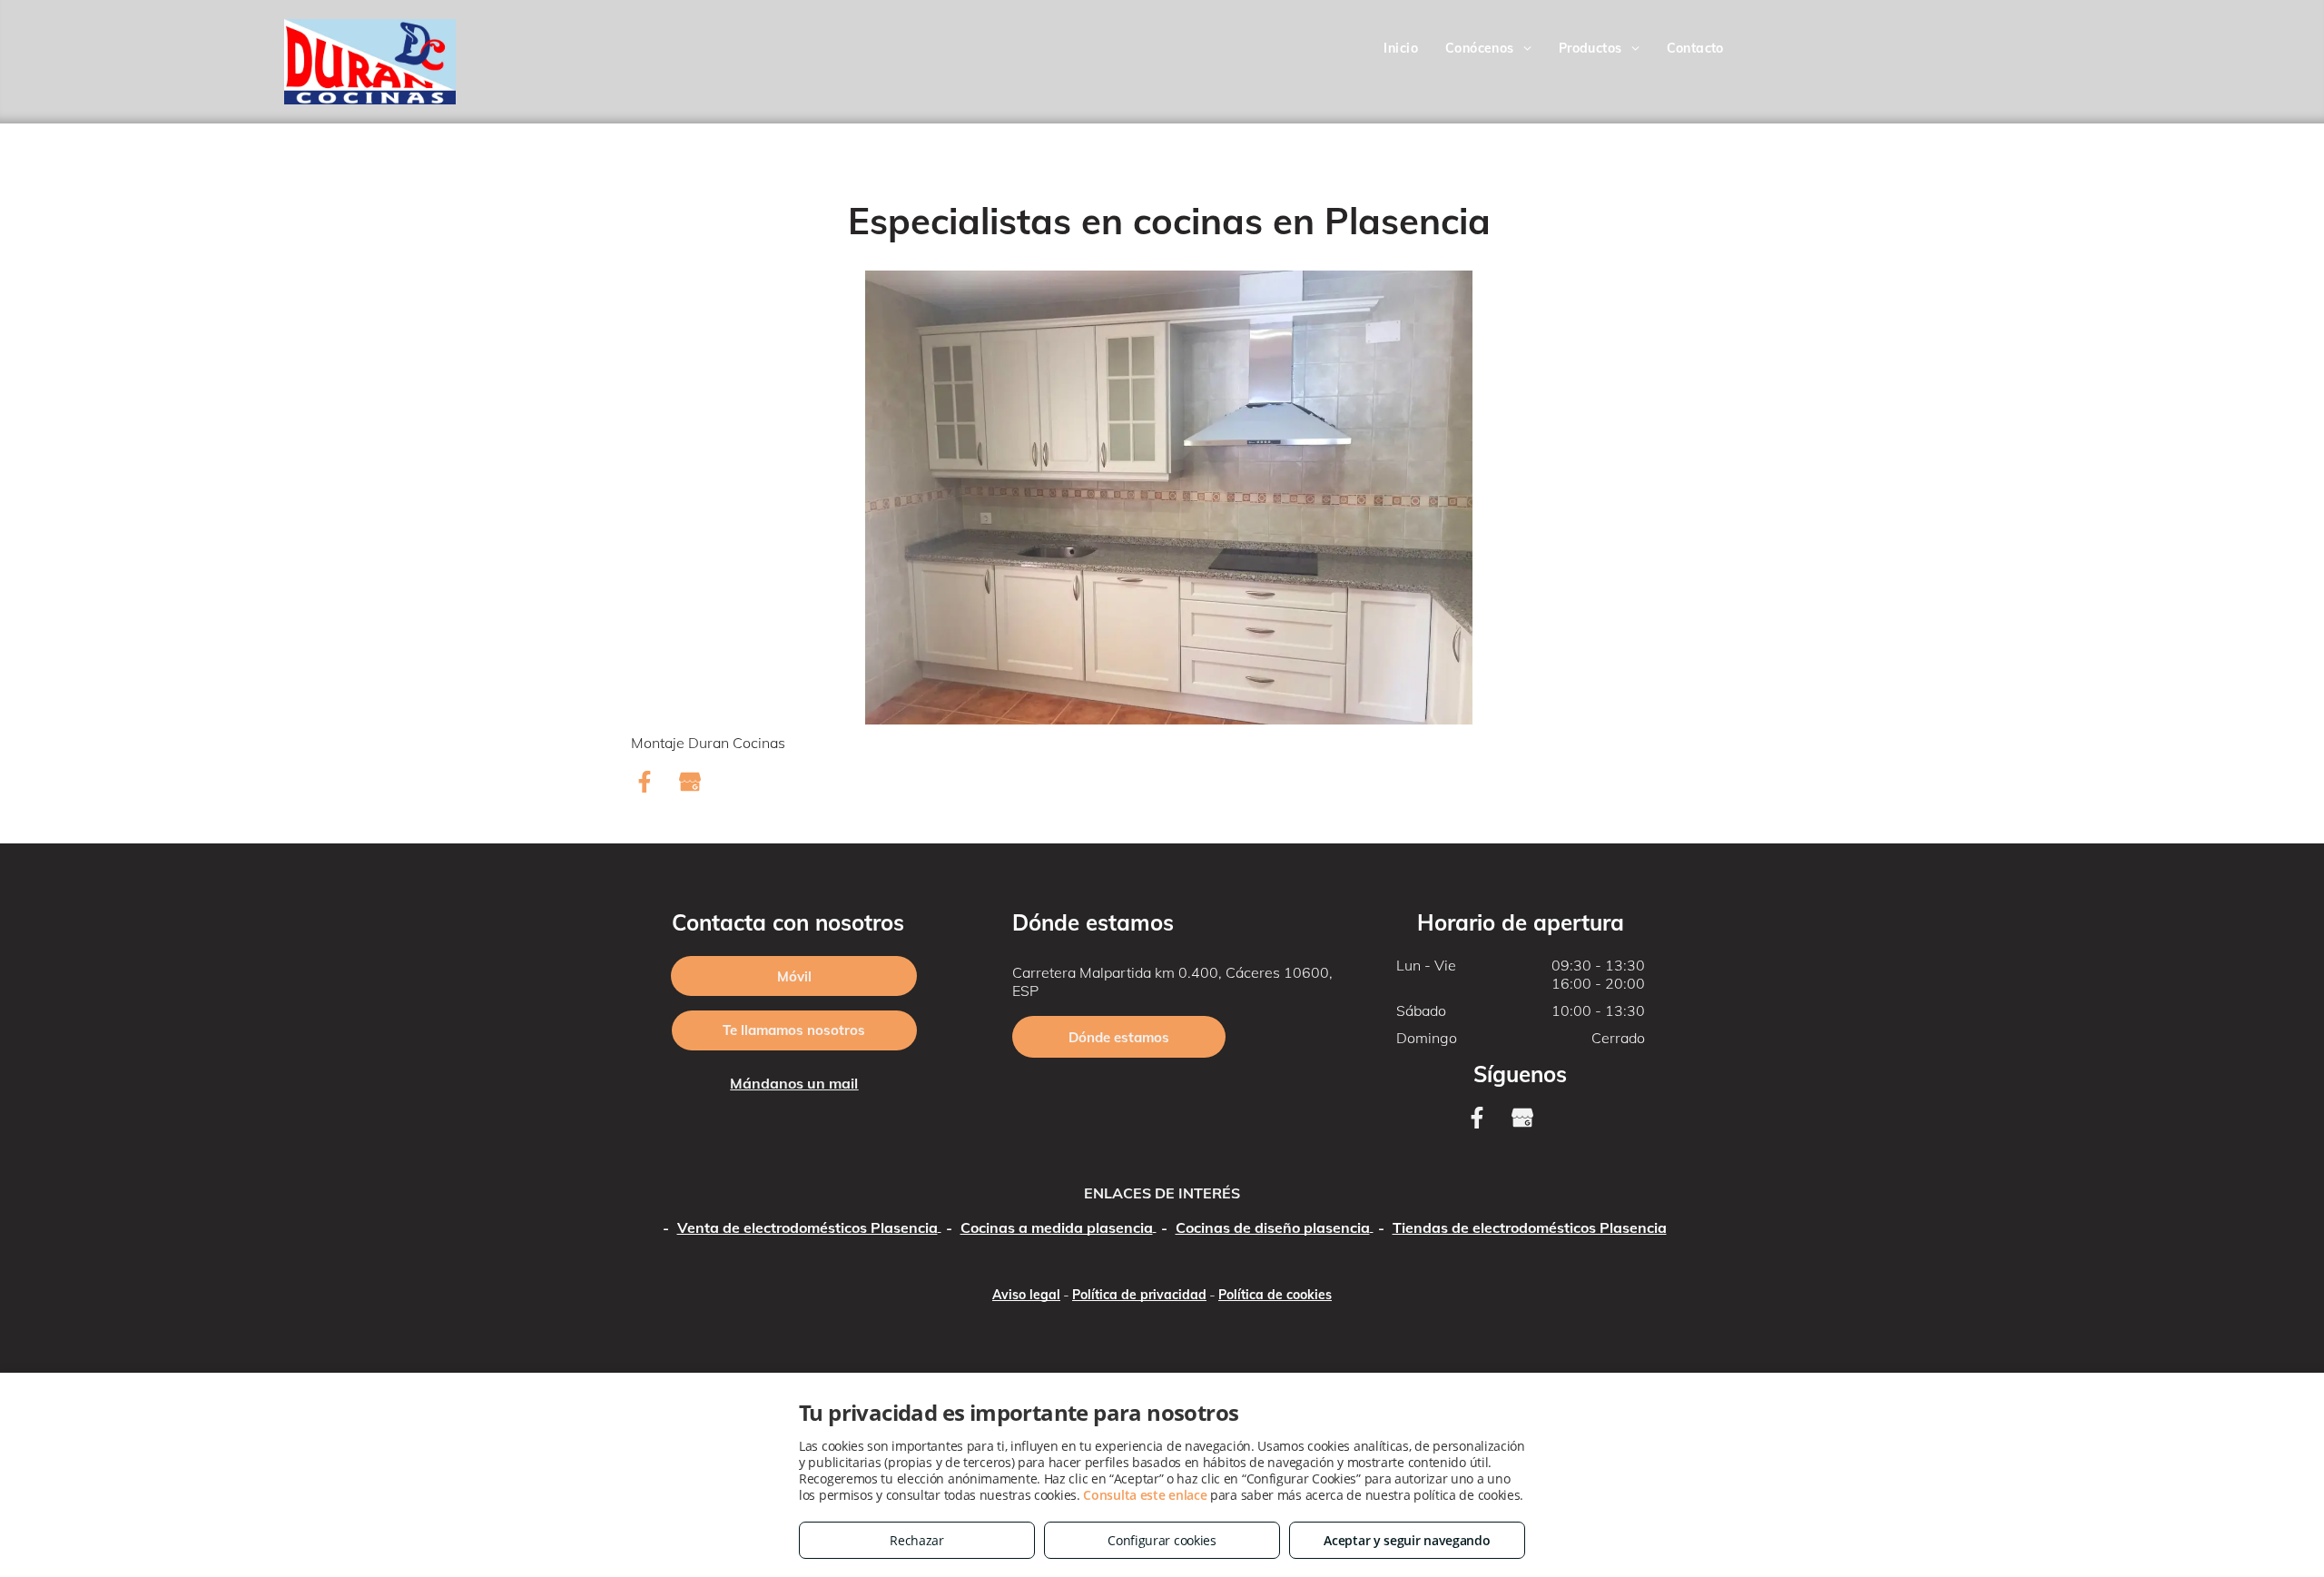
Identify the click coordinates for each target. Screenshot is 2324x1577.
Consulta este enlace (1145, 1495)
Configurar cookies (1162, 1540)
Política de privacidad (1139, 1295)
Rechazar (917, 1540)
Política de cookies (1275, 1295)
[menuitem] (1401, 49)
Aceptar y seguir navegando (1407, 1540)
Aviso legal (1026, 1295)
